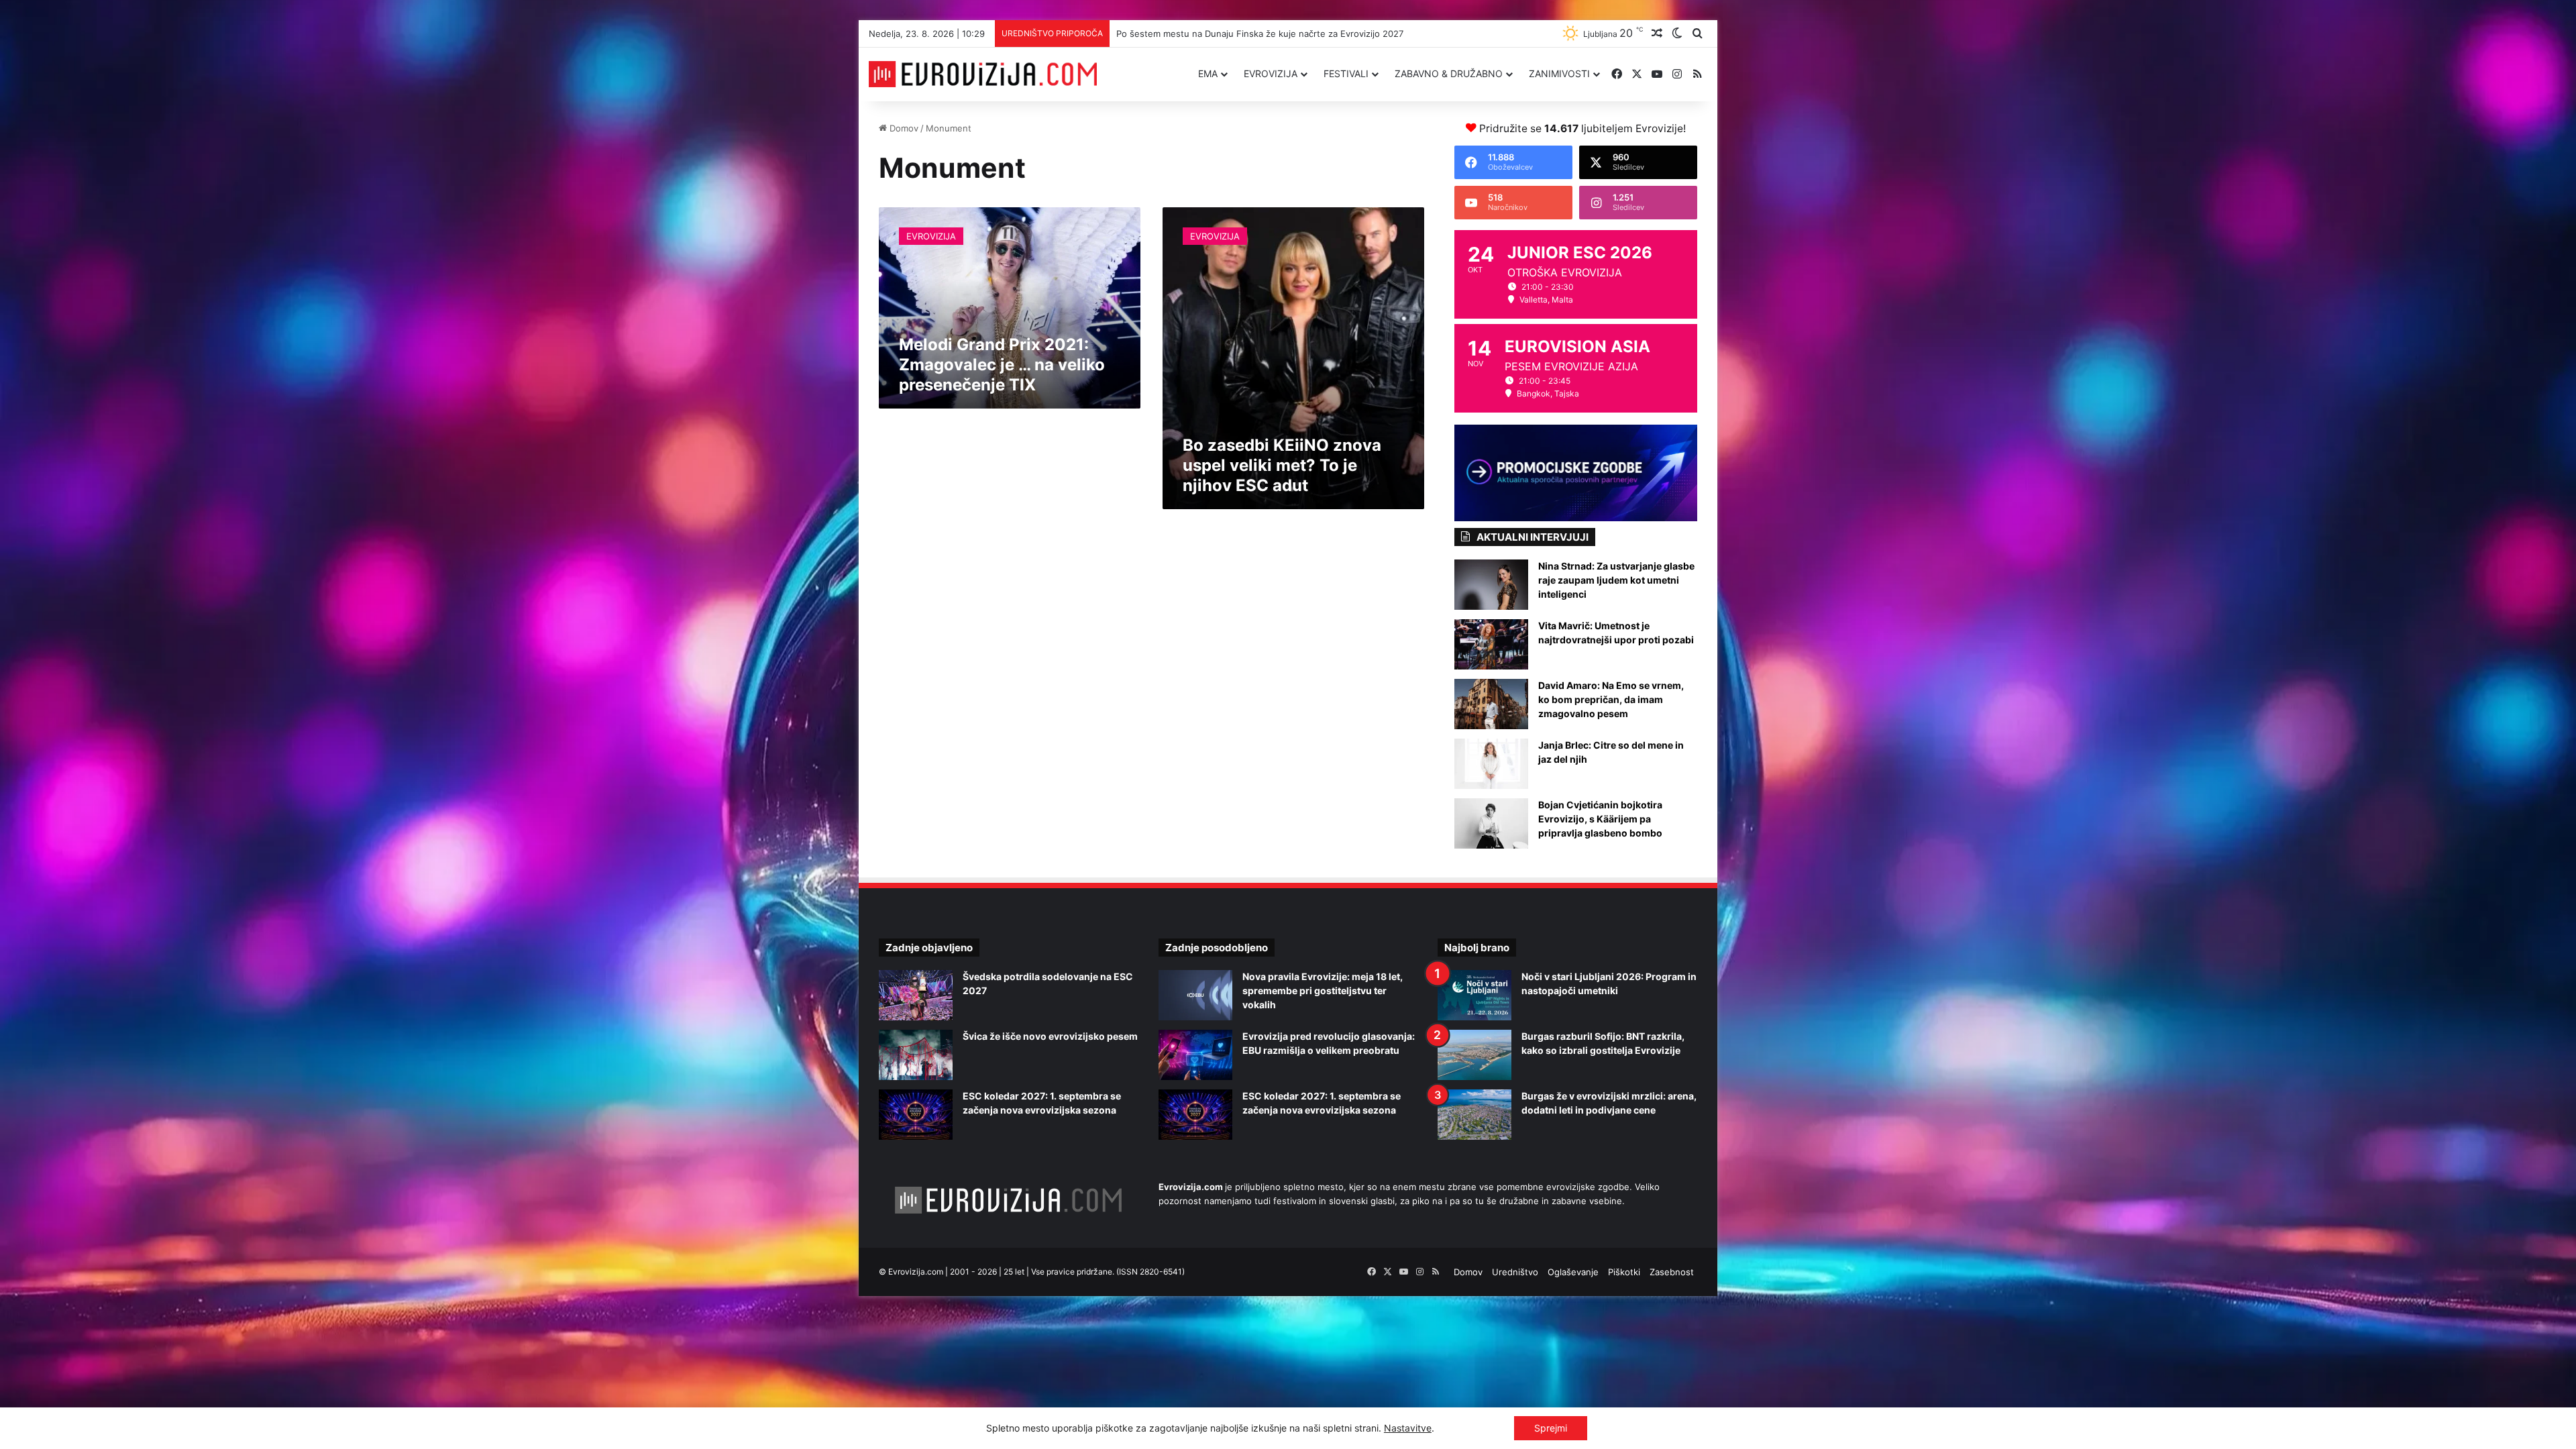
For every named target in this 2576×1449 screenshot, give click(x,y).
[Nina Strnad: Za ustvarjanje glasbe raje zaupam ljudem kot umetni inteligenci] (1491, 585)
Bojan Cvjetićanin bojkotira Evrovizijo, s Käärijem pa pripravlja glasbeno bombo (1600, 819)
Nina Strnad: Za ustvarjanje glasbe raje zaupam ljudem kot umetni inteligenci (1616, 580)
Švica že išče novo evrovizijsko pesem (1050, 1036)
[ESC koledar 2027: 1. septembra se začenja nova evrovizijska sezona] (916, 1115)
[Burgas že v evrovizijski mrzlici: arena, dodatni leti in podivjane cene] (1474, 1115)
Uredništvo (1515, 1272)
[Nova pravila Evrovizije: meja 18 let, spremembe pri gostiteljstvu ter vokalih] (1195, 995)
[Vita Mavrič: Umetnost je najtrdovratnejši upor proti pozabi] (1491, 644)
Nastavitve (1408, 1428)
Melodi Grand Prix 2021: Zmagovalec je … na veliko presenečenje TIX (1002, 365)
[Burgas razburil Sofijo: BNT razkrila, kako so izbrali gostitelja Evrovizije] (1474, 1055)
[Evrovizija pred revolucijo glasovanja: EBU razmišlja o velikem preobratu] (1195, 1055)
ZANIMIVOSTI (1559, 73)
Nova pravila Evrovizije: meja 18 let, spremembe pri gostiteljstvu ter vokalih (1323, 990)
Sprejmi (1551, 1428)
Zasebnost (1672, 1272)
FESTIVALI (1346, 73)
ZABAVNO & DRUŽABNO (1449, 73)
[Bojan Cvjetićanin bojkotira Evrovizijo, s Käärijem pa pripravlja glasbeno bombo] (1491, 823)
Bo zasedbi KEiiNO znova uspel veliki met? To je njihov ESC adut (1282, 465)
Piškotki (1624, 1272)
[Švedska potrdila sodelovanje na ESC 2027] (916, 995)
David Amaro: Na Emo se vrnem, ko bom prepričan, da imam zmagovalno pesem (1611, 699)
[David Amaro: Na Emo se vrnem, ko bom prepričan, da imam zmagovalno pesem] (1491, 704)
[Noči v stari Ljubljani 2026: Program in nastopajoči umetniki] (1474, 995)
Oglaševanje (1573, 1272)
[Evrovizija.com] (983, 74)
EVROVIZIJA (1271, 73)
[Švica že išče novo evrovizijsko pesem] (916, 1055)
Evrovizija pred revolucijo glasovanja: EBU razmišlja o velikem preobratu (1265, 34)
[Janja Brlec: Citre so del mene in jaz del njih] (1491, 764)
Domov (903, 128)
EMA (1208, 73)
